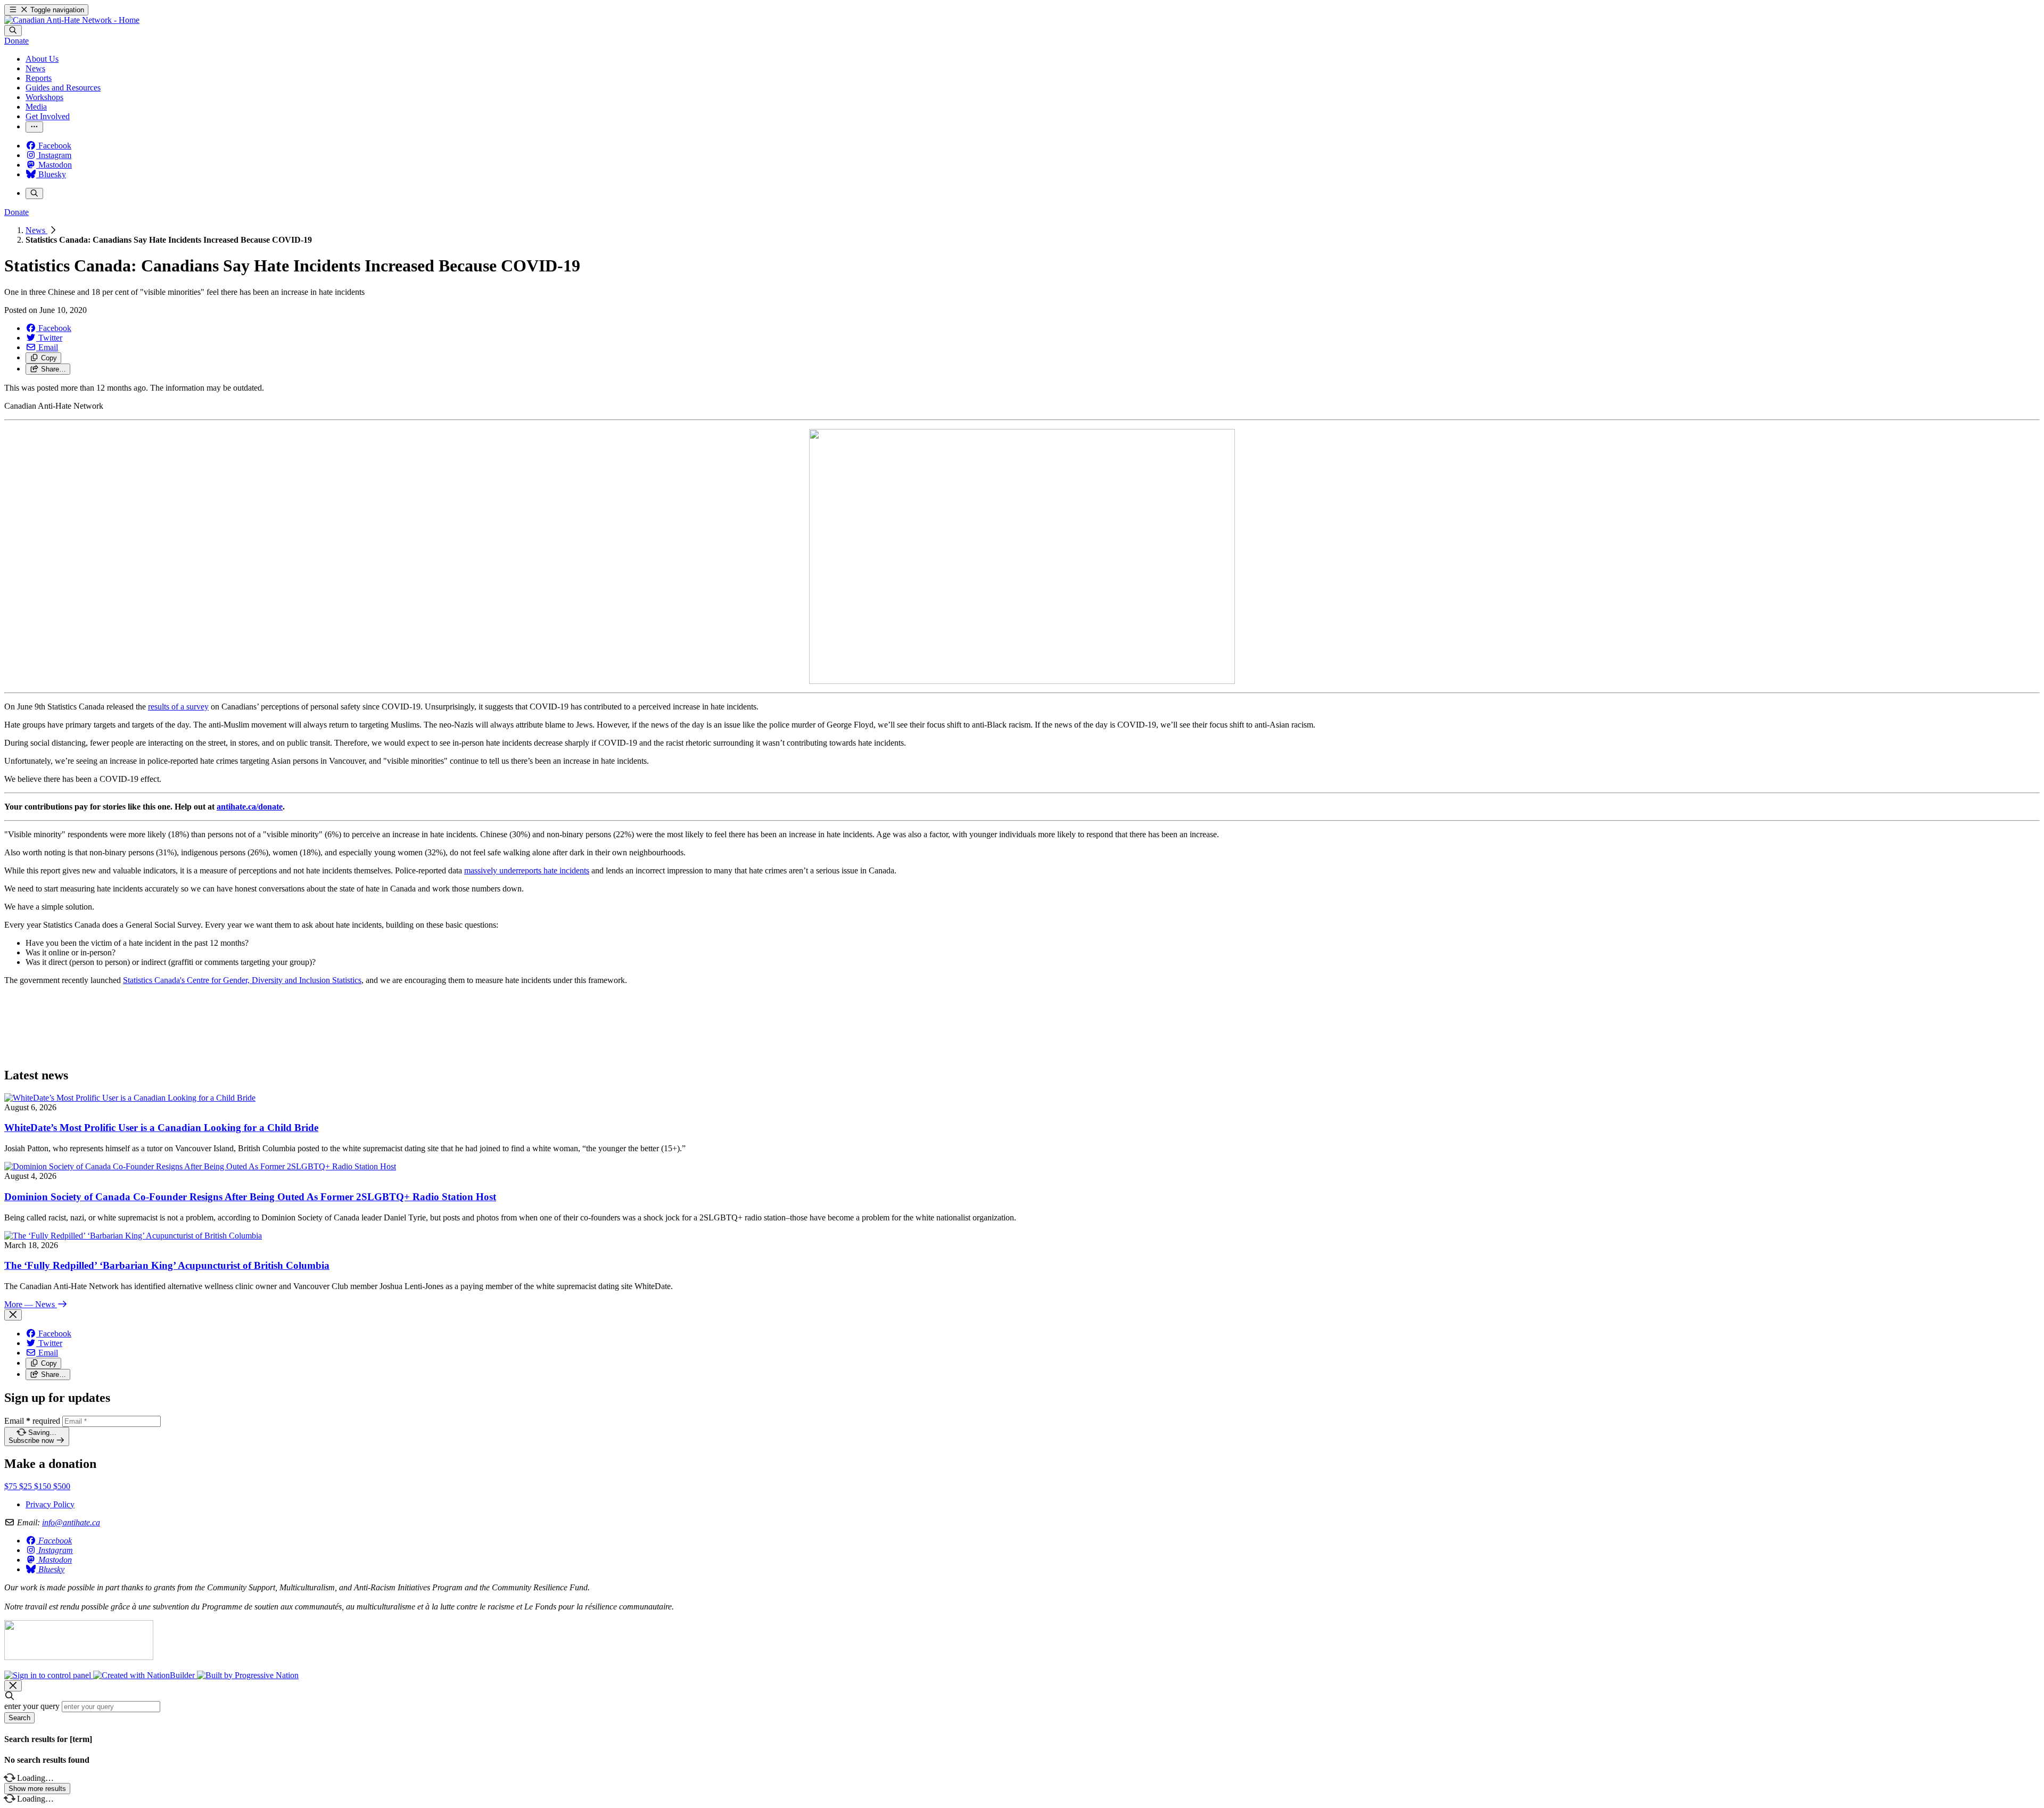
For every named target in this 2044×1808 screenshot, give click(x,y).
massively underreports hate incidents (527, 870)
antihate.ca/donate (250, 807)
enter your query (32, 1706)
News (36, 230)
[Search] (13, 31)
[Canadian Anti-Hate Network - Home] (72, 20)
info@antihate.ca (71, 1522)
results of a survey (178, 707)
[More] (34, 127)
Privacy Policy (50, 1504)
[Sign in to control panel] (49, 1675)
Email (32, 1421)
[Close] (13, 1315)
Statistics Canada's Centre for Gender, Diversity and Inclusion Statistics (242, 980)
